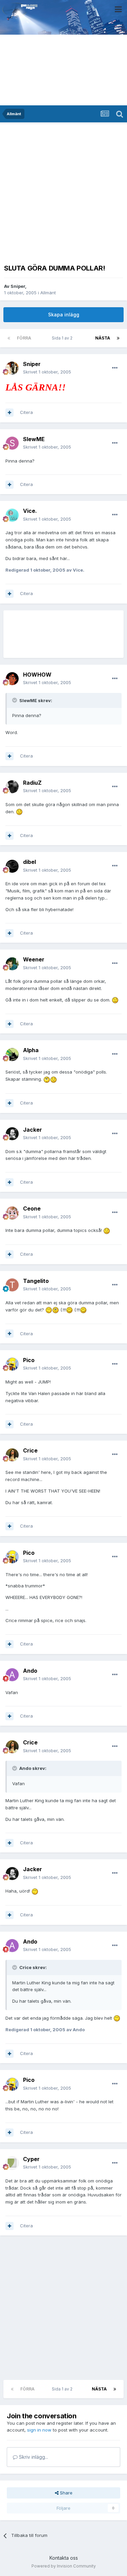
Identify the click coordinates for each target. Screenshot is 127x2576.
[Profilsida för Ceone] (12, 1213)
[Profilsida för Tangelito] (12, 1285)
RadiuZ (32, 783)
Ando (30, 1671)
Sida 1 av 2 (63, 338)
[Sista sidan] (118, 338)
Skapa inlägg (64, 315)
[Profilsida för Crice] (12, 1455)
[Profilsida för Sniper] (12, 368)
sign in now (39, 2430)
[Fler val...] (115, 368)
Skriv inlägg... (33, 2457)
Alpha (31, 1050)
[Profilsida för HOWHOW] (12, 679)
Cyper (31, 2159)
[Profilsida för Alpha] (12, 1055)
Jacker (33, 1130)
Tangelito (36, 1281)
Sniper (18, 286)
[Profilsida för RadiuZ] (12, 787)
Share (66, 2493)
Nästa (103, 338)
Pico (29, 1360)
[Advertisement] (63, 192)
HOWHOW (37, 675)
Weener (34, 959)
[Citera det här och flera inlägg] (9, 413)
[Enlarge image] (19, 812)
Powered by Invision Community (64, 2566)
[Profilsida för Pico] (12, 1364)
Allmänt (48, 293)
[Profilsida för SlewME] (12, 443)
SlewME (34, 439)
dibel (29, 862)
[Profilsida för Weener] (12, 964)
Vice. (30, 511)
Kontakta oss (64, 2558)
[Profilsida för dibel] (12, 866)
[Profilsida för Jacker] (12, 1134)
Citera (26, 412)
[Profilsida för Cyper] (12, 2163)
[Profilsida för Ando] (12, 1675)
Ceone (32, 1208)
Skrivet (47, 372)
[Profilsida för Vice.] (12, 515)
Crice (30, 1450)
